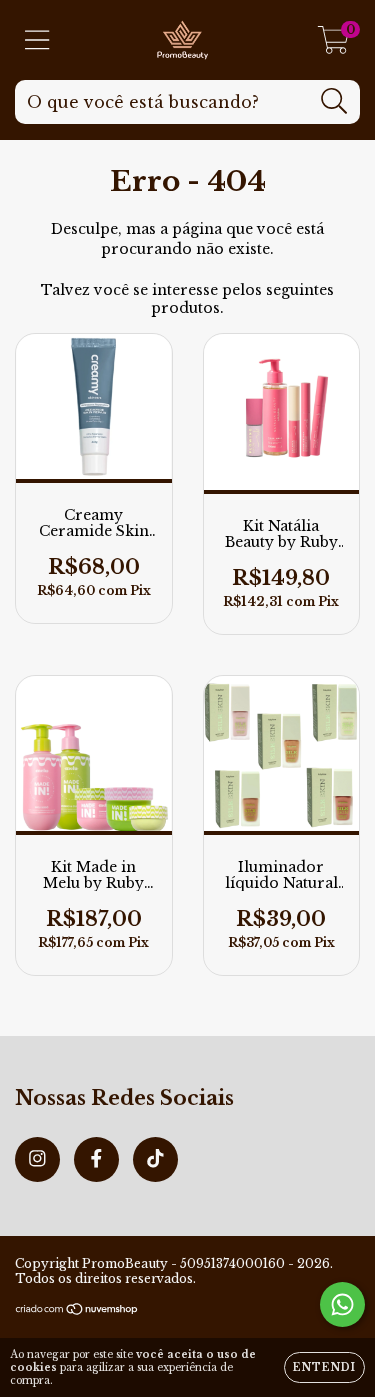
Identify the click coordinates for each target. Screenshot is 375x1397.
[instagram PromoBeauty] (37, 1159)
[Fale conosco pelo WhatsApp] (342, 1304)
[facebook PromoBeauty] (96, 1159)
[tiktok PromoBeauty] (155, 1159)
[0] (333, 45)
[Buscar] (334, 101)
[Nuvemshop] (77, 1310)
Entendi (324, 1367)
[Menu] (37, 40)
